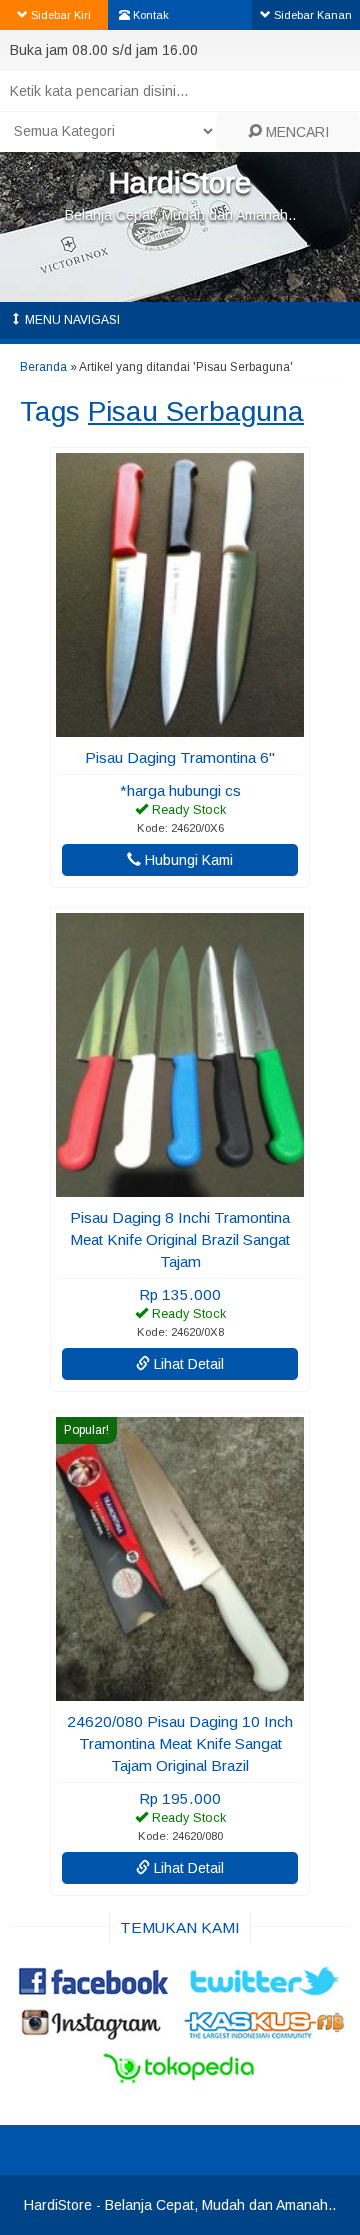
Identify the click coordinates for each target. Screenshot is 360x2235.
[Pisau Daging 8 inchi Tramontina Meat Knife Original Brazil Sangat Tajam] (180, 1187)
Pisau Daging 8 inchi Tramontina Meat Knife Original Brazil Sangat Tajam (180, 1239)
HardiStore (180, 182)
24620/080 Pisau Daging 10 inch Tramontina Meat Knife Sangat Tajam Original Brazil (180, 1743)
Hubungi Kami (187, 860)
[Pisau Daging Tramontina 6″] (180, 727)
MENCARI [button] (295, 132)
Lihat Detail (187, 1364)
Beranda (43, 367)
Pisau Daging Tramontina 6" (180, 757)
